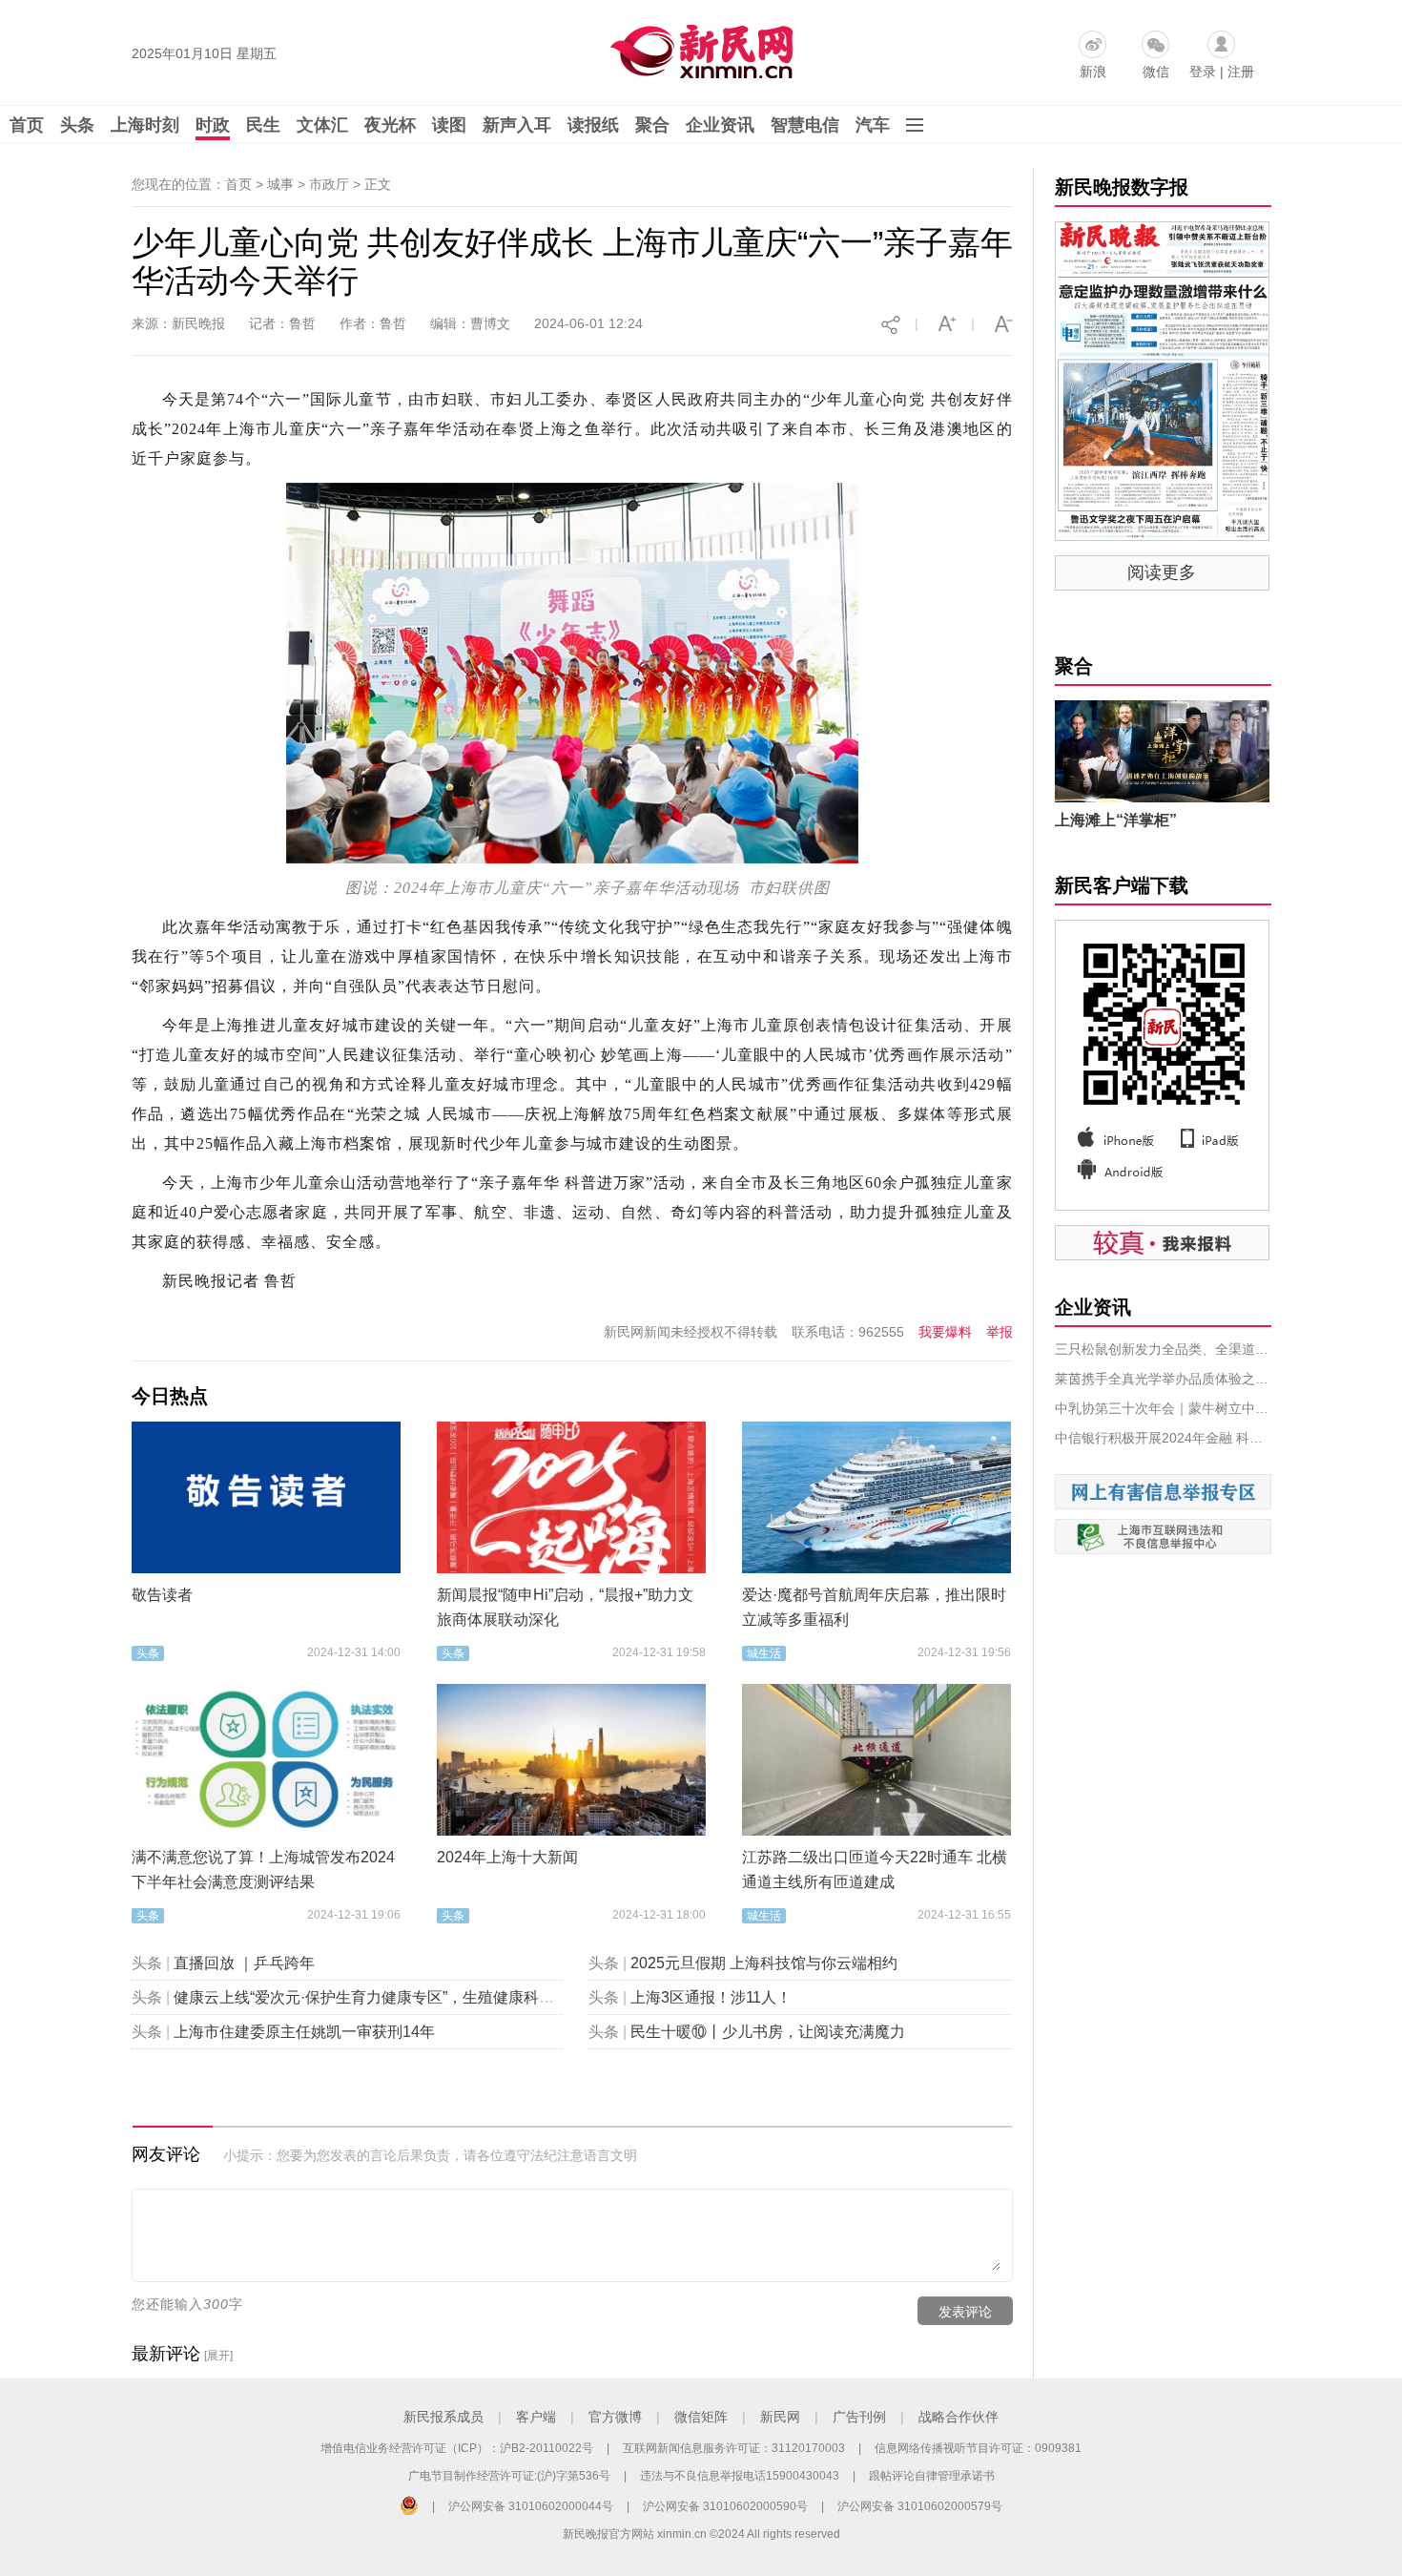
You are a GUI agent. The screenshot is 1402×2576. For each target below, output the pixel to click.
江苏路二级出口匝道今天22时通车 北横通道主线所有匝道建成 (875, 1870)
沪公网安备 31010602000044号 (531, 2506)
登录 (1203, 72)
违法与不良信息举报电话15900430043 (740, 2476)
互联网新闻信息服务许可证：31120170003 (734, 2448)
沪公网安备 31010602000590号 (725, 2506)
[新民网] (698, 48)
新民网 (780, 2417)
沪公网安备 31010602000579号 (920, 2506)
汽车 (873, 125)
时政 (213, 125)
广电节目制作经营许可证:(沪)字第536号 (509, 2476)
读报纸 (593, 125)
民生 (263, 125)
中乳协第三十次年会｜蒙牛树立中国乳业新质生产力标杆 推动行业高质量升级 (1163, 1408)
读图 (449, 125)
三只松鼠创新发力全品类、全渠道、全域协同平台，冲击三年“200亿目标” (1163, 1349)
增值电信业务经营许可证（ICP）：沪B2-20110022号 (457, 2448)
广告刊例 (859, 2417)
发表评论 (965, 2312)
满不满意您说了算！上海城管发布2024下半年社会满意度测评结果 (263, 1870)
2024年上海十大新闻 (507, 1857)
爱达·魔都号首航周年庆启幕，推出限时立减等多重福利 (874, 1607)
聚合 (652, 125)
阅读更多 (1162, 572)
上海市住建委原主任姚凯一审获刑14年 (304, 2032)
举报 (1000, 1332)
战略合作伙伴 (959, 2417)
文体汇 (322, 125)
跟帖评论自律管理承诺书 (932, 2476)
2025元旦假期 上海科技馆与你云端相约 (764, 1963)
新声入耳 (517, 125)
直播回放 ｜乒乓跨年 (244, 1963)
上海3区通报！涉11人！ (711, 1997)
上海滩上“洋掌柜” (1116, 820)
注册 (1241, 72)
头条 (77, 125)
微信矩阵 (701, 2417)
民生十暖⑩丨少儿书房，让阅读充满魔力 (768, 2032)
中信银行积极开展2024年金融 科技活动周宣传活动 (1163, 1438)
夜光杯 (390, 125)
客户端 (536, 2417)
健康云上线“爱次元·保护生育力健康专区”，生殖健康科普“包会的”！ (399, 1997)
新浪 (1093, 72)
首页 (27, 125)
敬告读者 (162, 1595)
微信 (1156, 72)
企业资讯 (720, 125)
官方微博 (615, 2417)
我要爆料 (945, 1332)
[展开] (218, 2356)
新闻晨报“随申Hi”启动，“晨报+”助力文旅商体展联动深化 (565, 1607)
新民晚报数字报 (1122, 187)
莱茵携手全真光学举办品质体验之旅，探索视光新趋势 (1163, 1379)
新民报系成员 (443, 2417)
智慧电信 (805, 125)
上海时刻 (145, 125)
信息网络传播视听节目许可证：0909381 (978, 2448)
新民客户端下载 (1122, 885)
